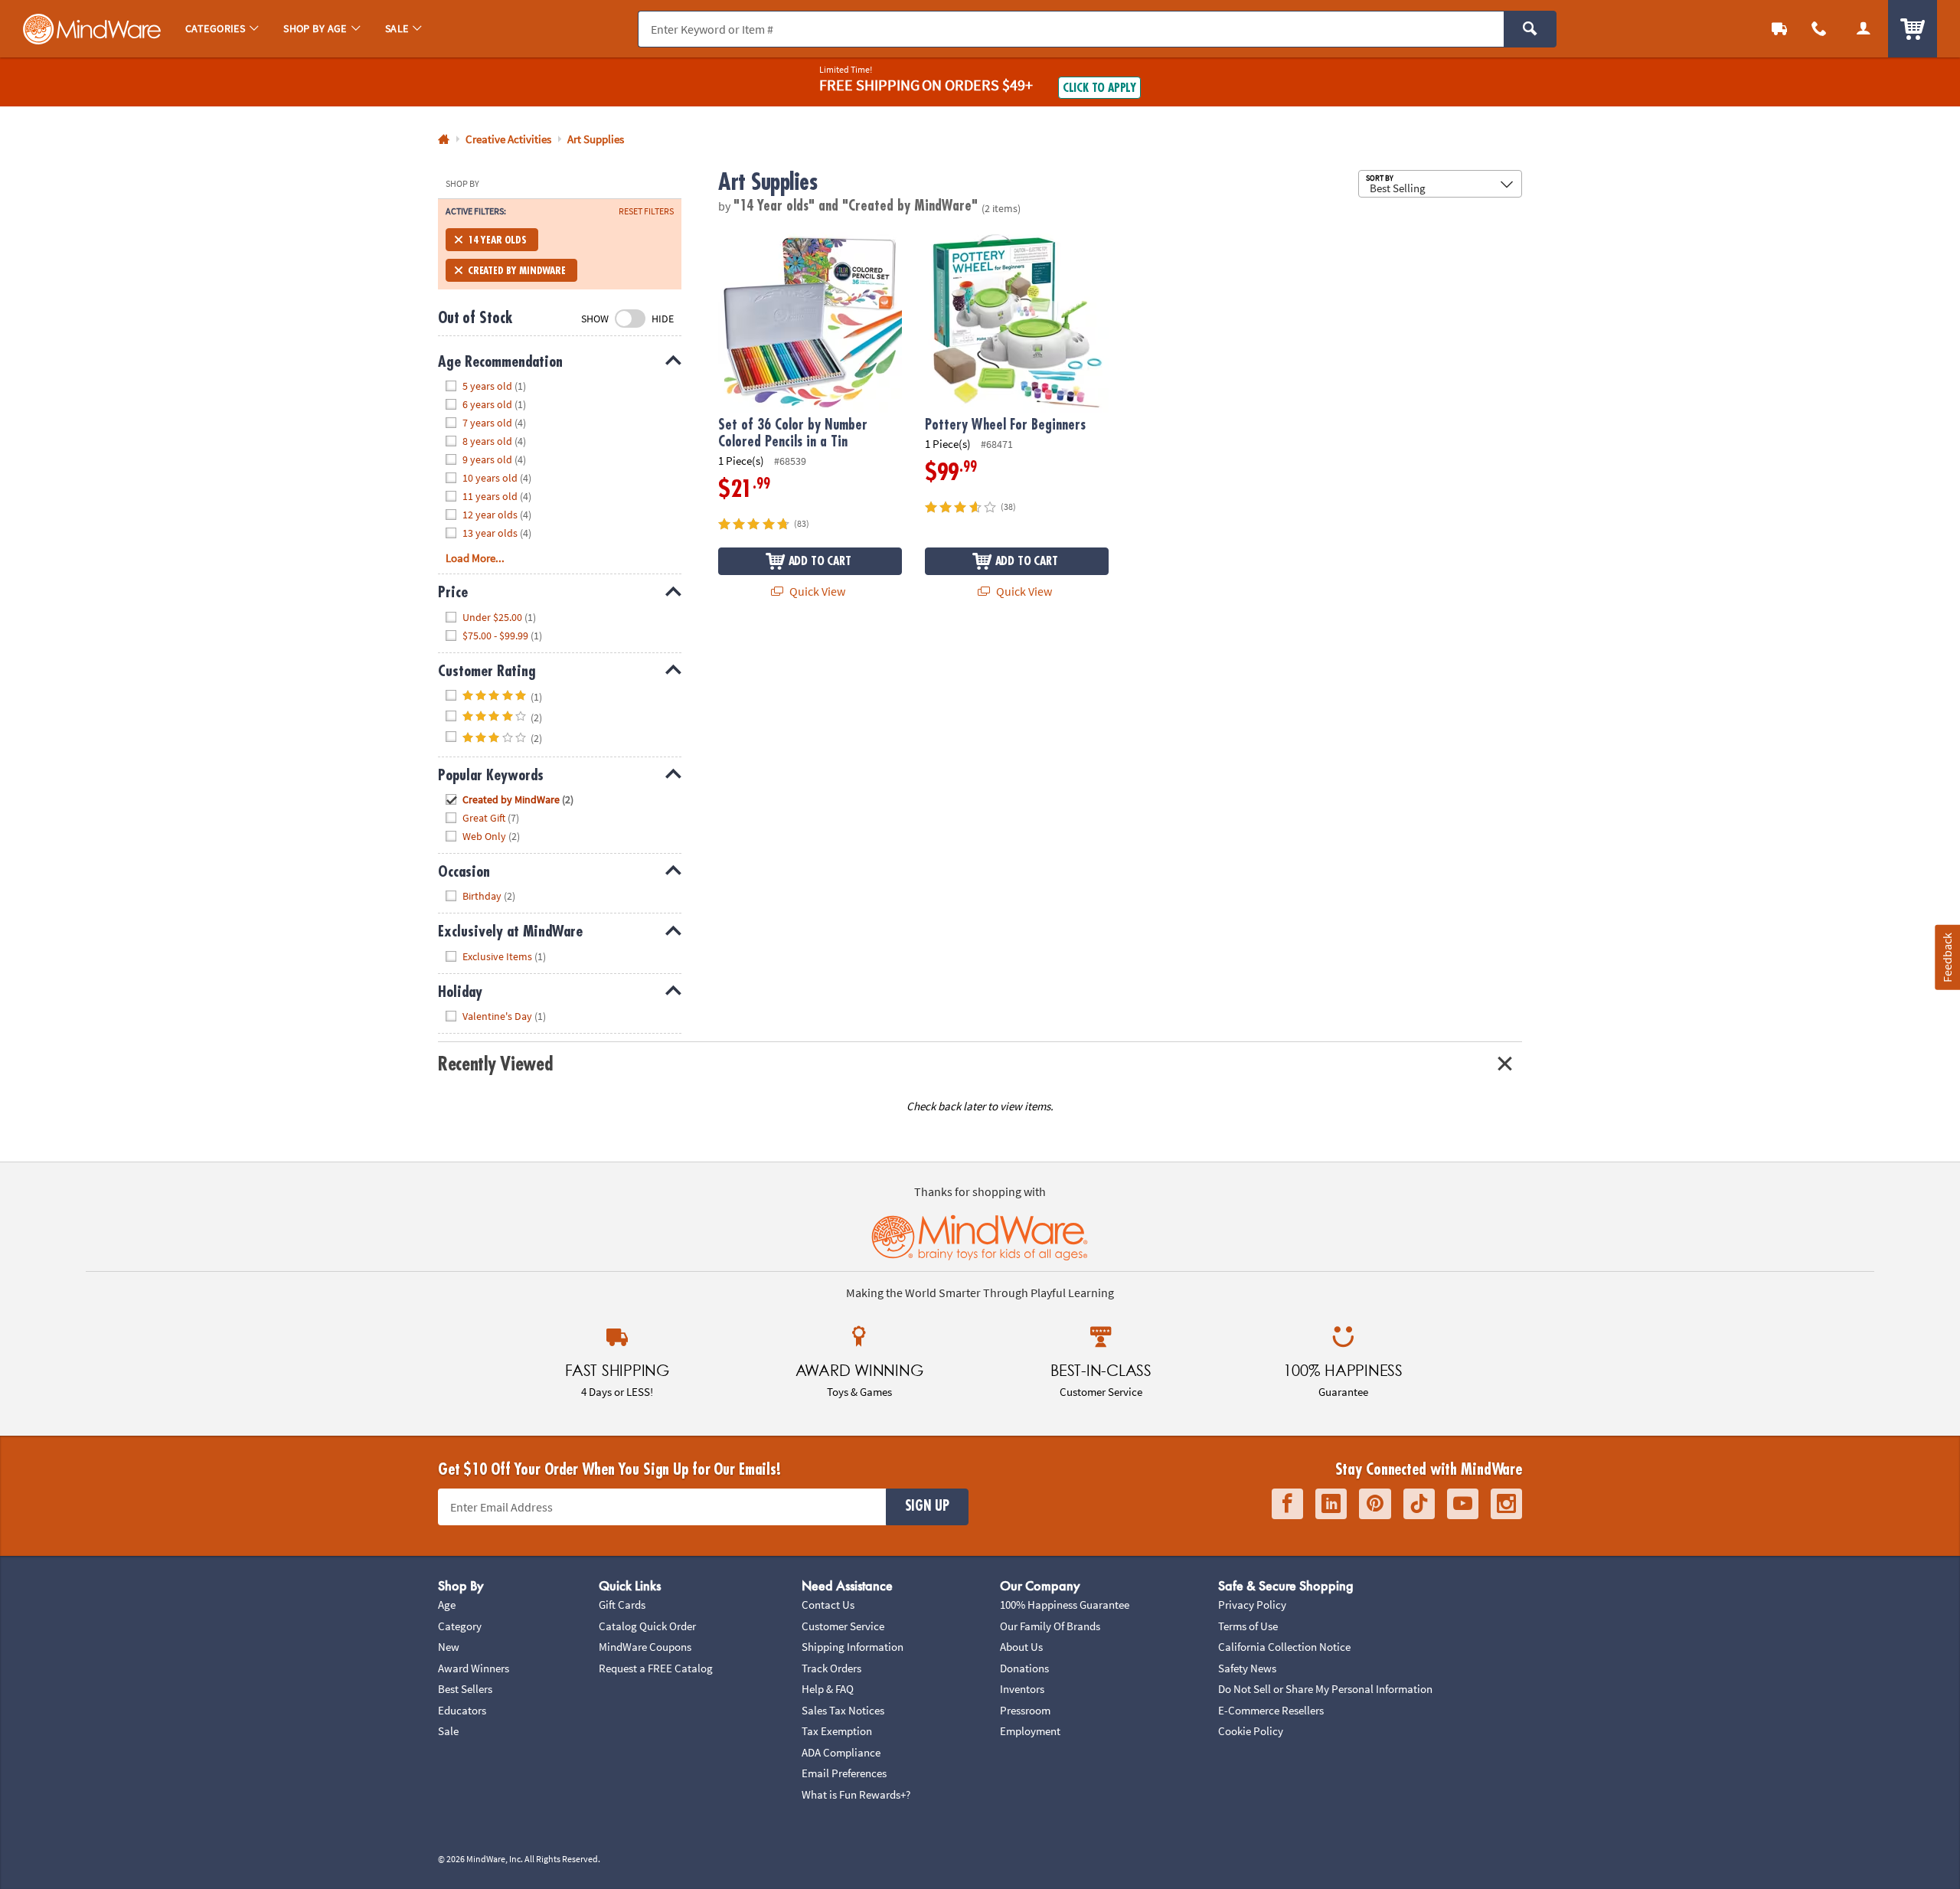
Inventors (1022, 1689)
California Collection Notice (1284, 1647)
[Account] (1864, 29)
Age (447, 1605)
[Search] (1530, 29)
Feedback (1947, 957)
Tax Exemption (837, 1731)
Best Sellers (465, 1689)
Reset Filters (646, 211)
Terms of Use (1248, 1626)
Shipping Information (853, 1647)
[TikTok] (1419, 1504)
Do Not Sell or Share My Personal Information (1325, 1689)
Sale (448, 1731)
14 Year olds (497, 240)
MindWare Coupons (645, 1647)
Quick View (816, 591)
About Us (1021, 1647)
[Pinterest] (1375, 1504)
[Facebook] (1287, 1504)
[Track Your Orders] (1779, 29)
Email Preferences (844, 1773)
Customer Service (843, 1626)
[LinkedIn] (1331, 1504)
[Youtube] (1463, 1504)
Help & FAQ (828, 1689)
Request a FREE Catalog (656, 1668)
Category (460, 1626)
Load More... (475, 558)
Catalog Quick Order (647, 1626)
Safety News (1247, 1668)
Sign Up (927, 1506)
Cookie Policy (1251, 1731)
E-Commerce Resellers (1271, 1710)
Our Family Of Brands (1050, 1626)
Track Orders (831, 1668)
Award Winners (474, 1668)
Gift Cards (622, 1605)
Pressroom (1025, 1710)
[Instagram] (1506, 1504)
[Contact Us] (1819, 29)
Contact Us (828, 1605)
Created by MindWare (517, 270)
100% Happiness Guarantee (1065, 1605)
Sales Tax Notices (843, 1710)
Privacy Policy (1252, 1605)
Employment (1030, 1731)
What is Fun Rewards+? (856, 1794)
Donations (1024, 1668)
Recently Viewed (495, 1064)
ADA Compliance (841, 1752)
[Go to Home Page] (444, 140)
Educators (462, 1710)
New (449, 1647)
